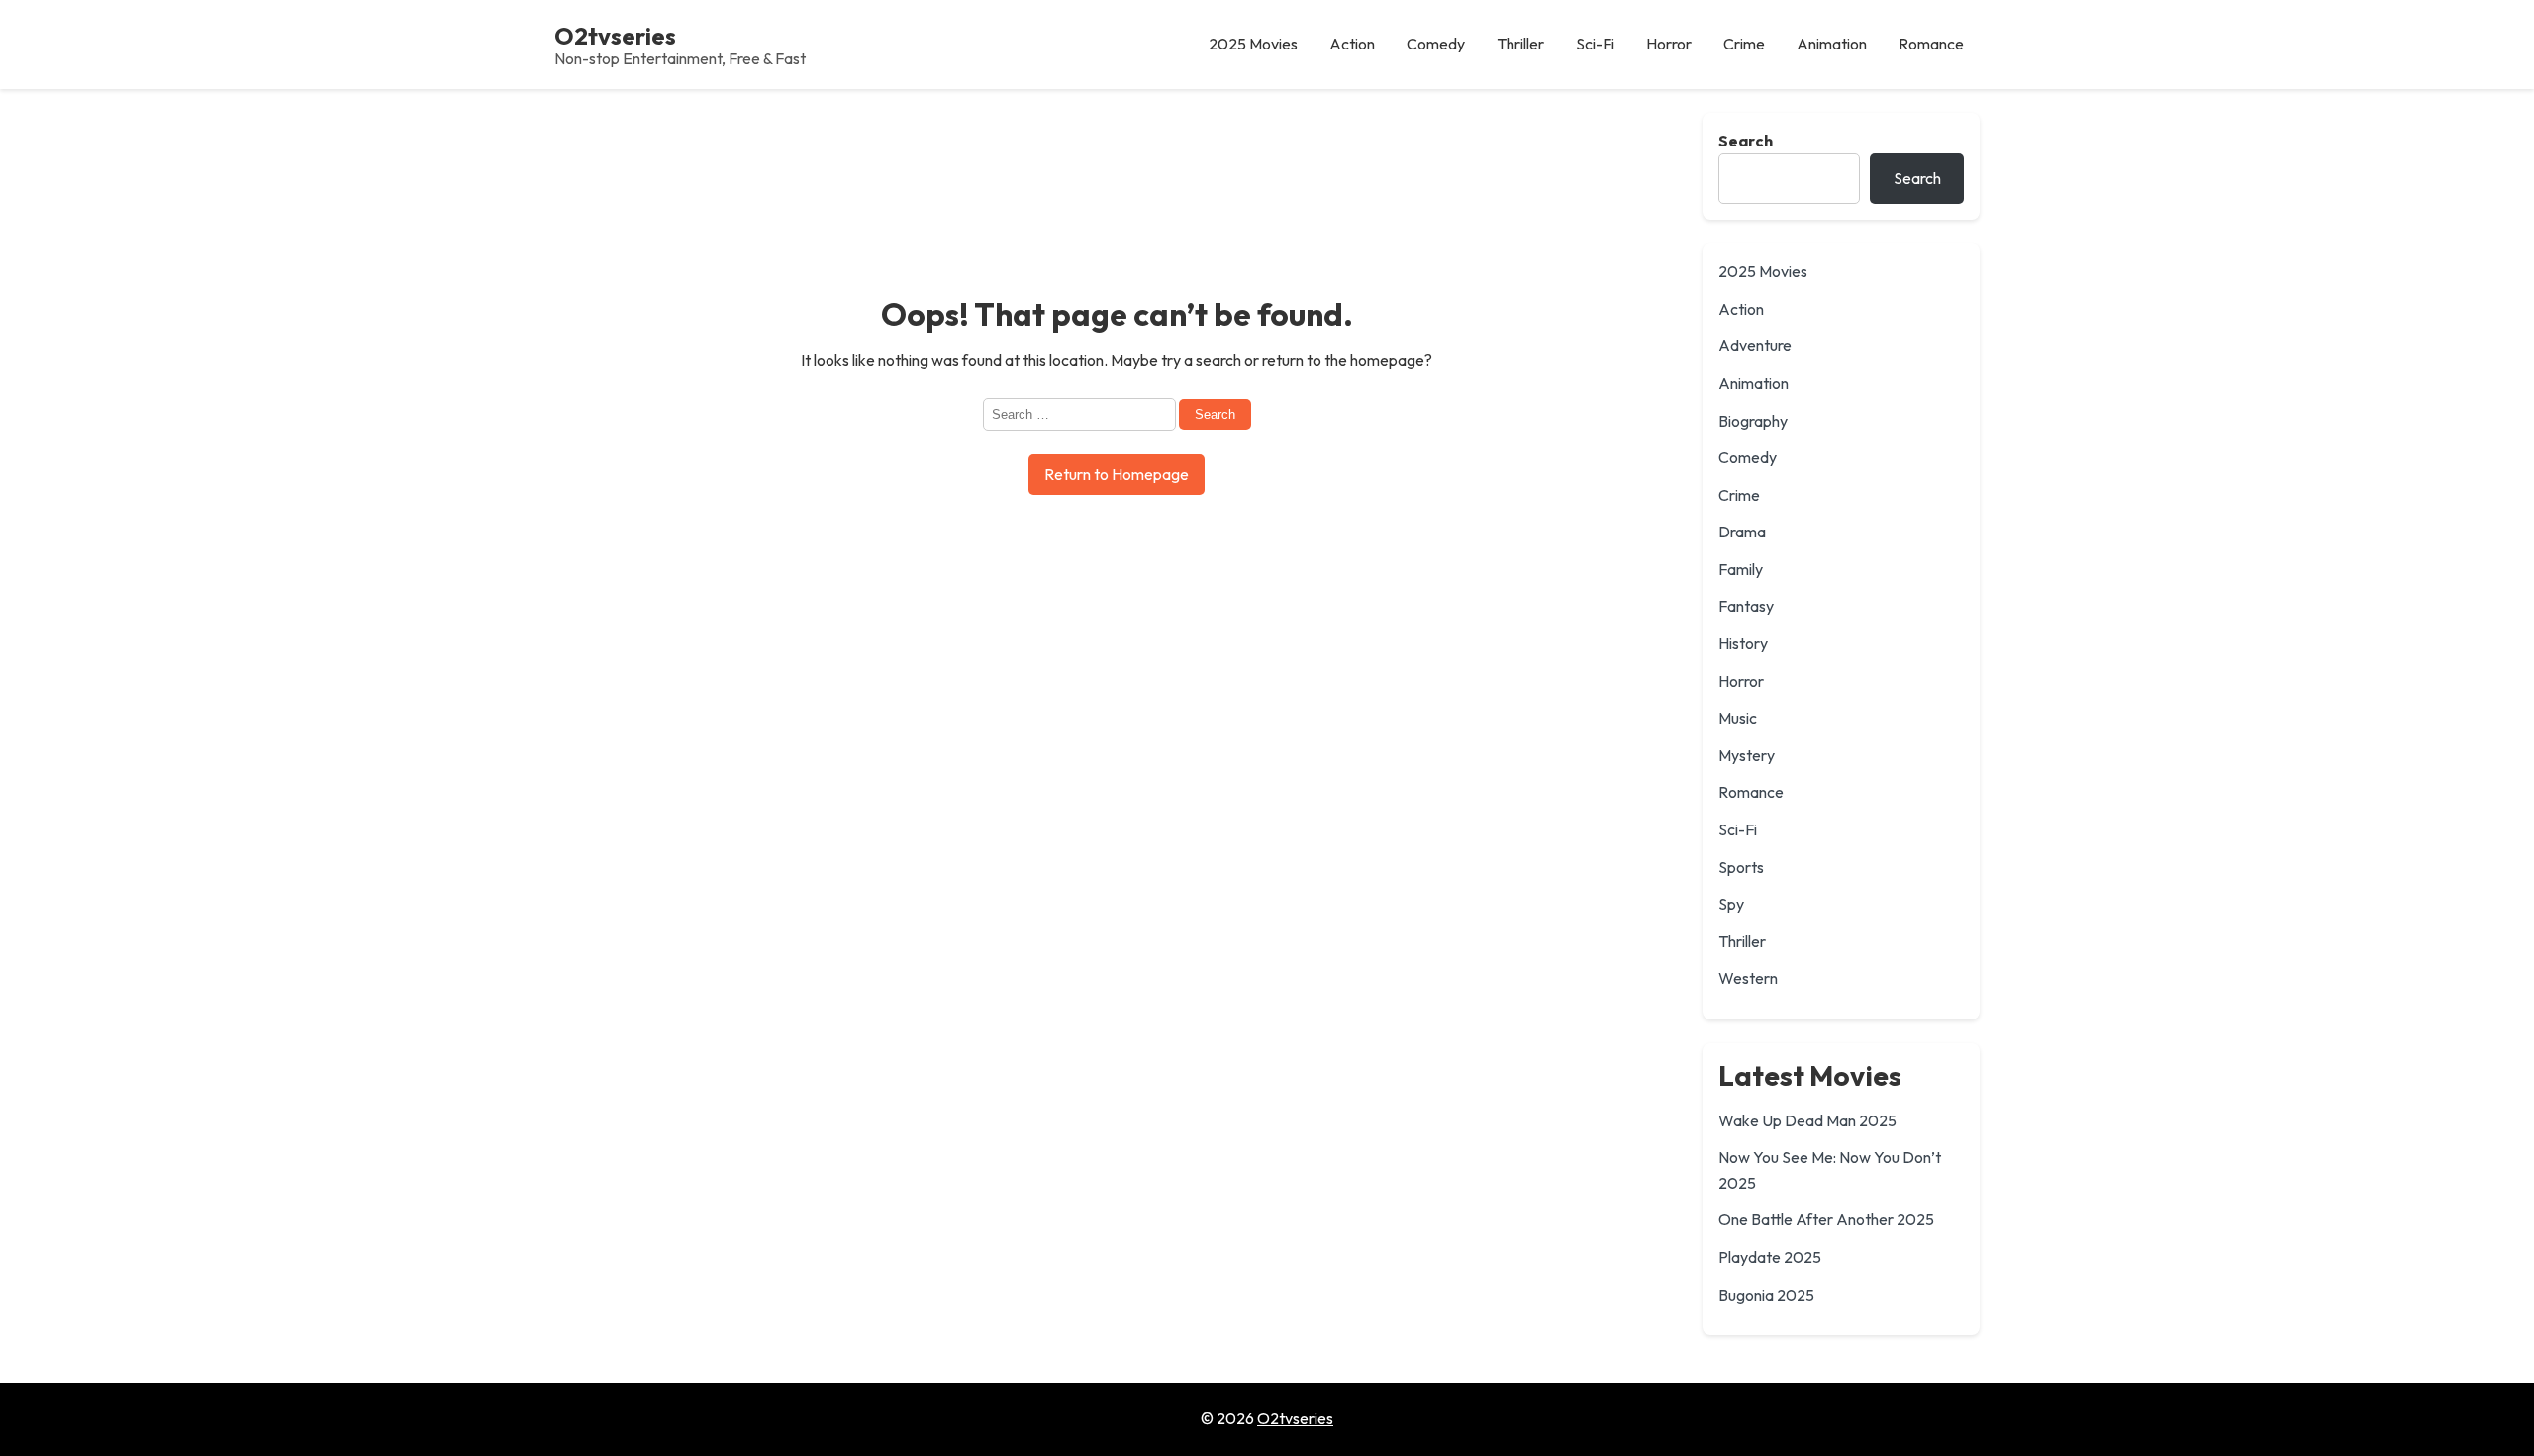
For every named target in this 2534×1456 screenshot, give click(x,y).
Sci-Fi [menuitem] (1595, 44)
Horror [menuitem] (1669, 44)
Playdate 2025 (1770, 1257)
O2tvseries (615, 36)
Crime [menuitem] (1744, 44)
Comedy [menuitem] (1436, 44)
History (1743, 643)
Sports (1741, 867)
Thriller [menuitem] (1520, 44)
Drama (1742, 532)
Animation (1754, 383)
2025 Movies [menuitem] (1253, 44)
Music (1738, 718)
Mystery (1747, 755)
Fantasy (1746, 606)
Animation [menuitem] (1832, 44)
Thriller (1742, 941)
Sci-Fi (1738, 829)
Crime (1739, 495)
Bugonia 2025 (1766, 1295)
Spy (1731, 904)
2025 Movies (1763, 271)
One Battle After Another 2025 (1826, 1219)
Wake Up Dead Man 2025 (1807, 1120)
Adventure (1755, 345)
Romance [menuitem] (1931, 44)
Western (1748, 978)
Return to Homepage (1117, 474)
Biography (1753, 421)
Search (1746, 141)
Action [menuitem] (1352, 44)
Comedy (1748, 457)
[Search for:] (1081, 413)
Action (1741, 309)
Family (1741, 569)
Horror (1741, 681)
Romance (1751, 792)
